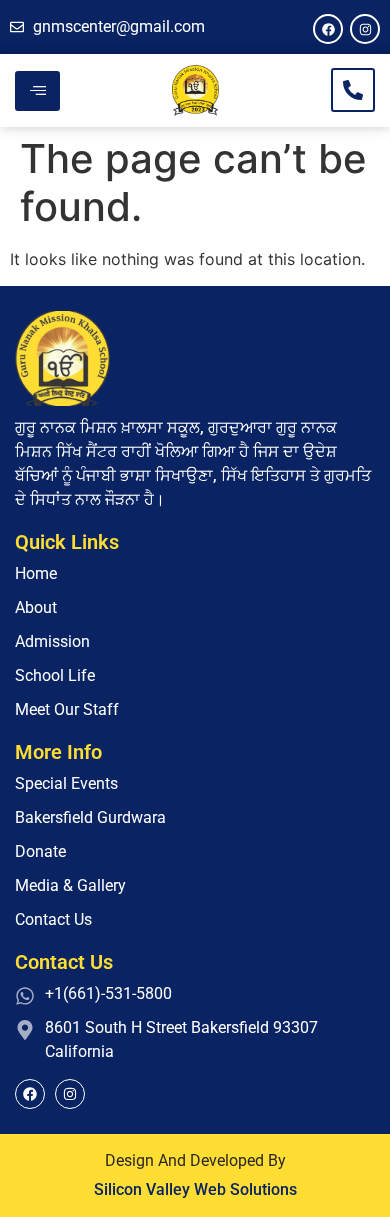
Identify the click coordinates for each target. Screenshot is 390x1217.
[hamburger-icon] (37, 91)
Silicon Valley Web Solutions (195, 1189)
